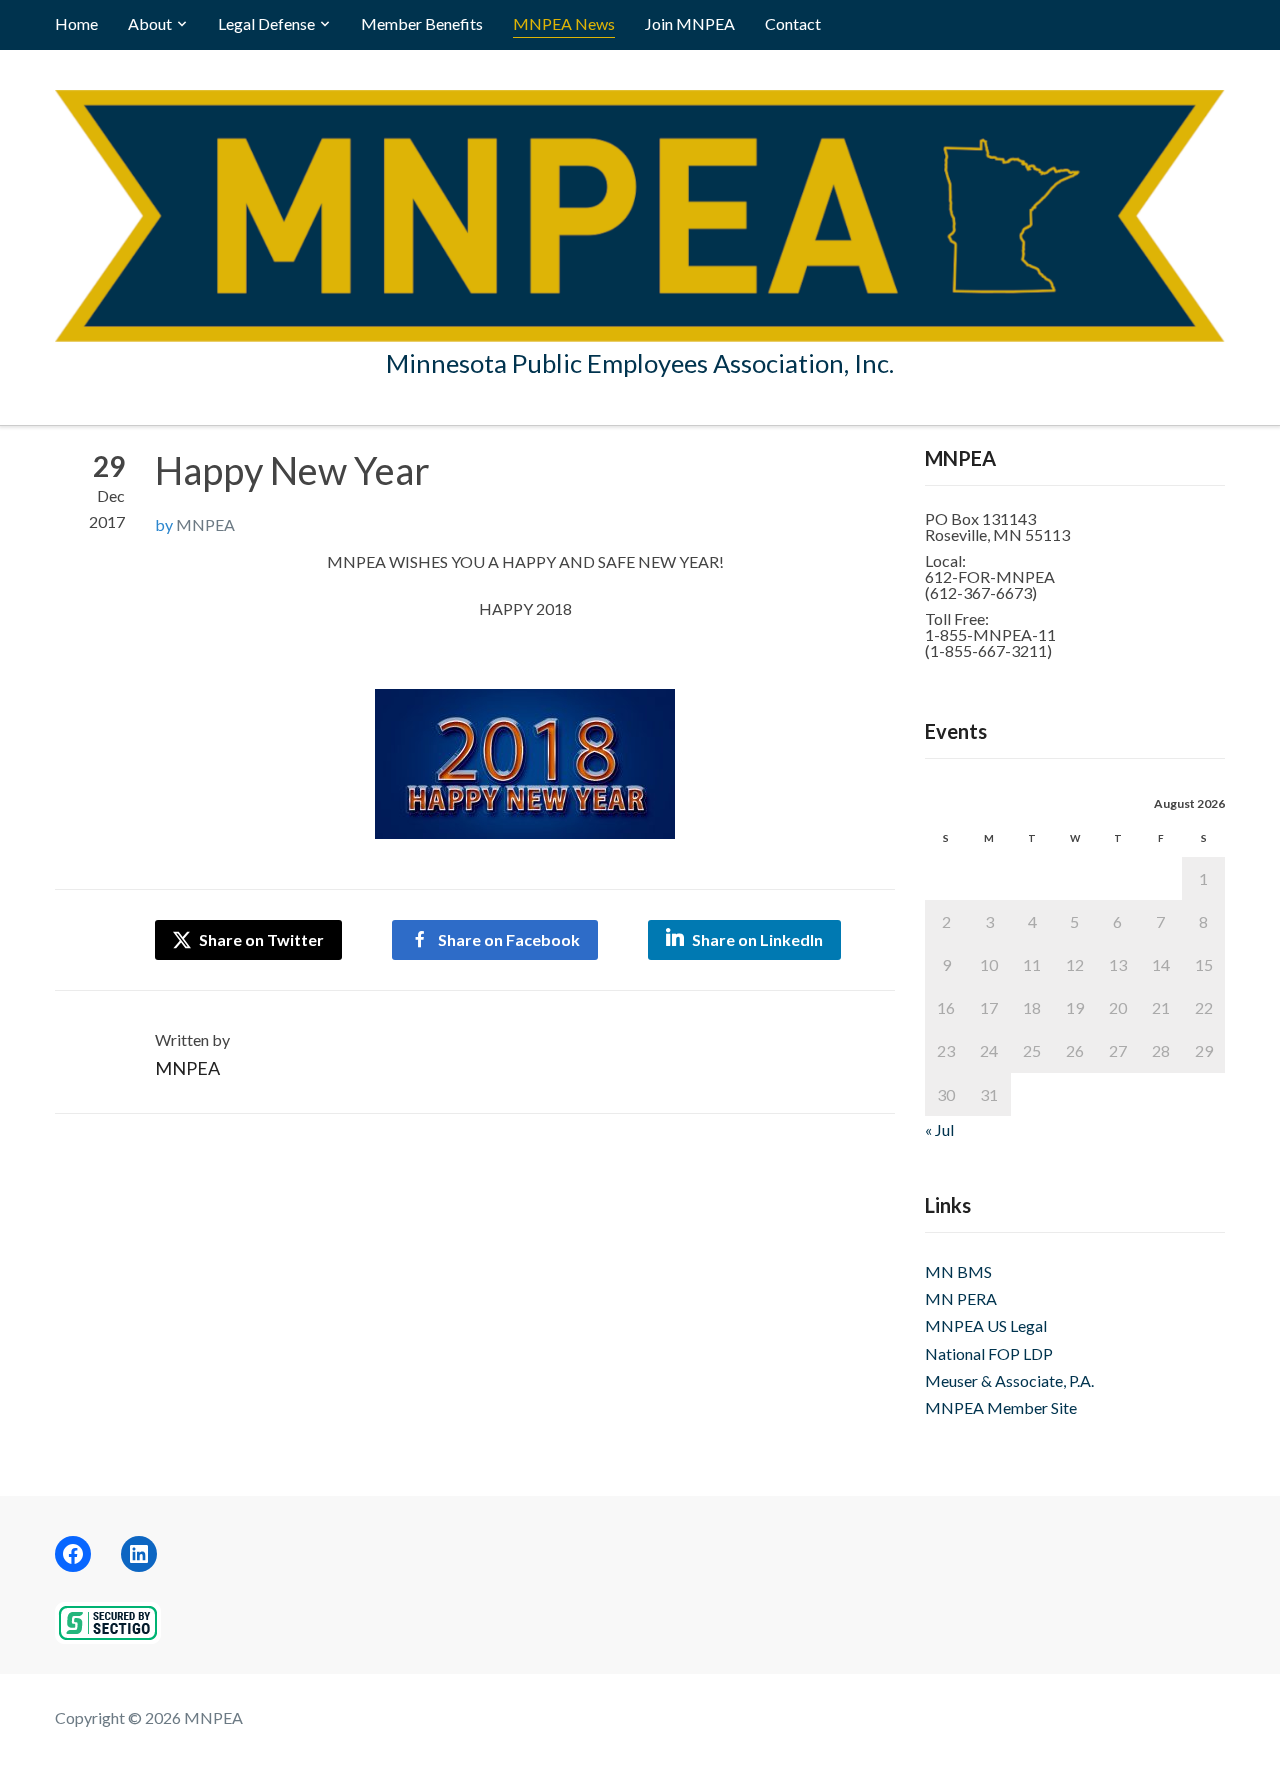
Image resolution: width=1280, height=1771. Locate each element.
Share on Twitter (260, 939)
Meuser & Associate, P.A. (1009, 1380)
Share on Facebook (509, 939)
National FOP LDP (989, 1353)
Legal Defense (266, 23)
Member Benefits (422, 23)
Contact (793, 23)
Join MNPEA (690, 23)
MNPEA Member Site (1001, 1407)
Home (76, 23)
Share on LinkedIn (757, 939)
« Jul (939, 1129)
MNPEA (205, 524)
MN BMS (958, 1271)
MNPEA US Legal (986, 1325)
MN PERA (961, 1298)
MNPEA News (564, 23)
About (150, 23)
